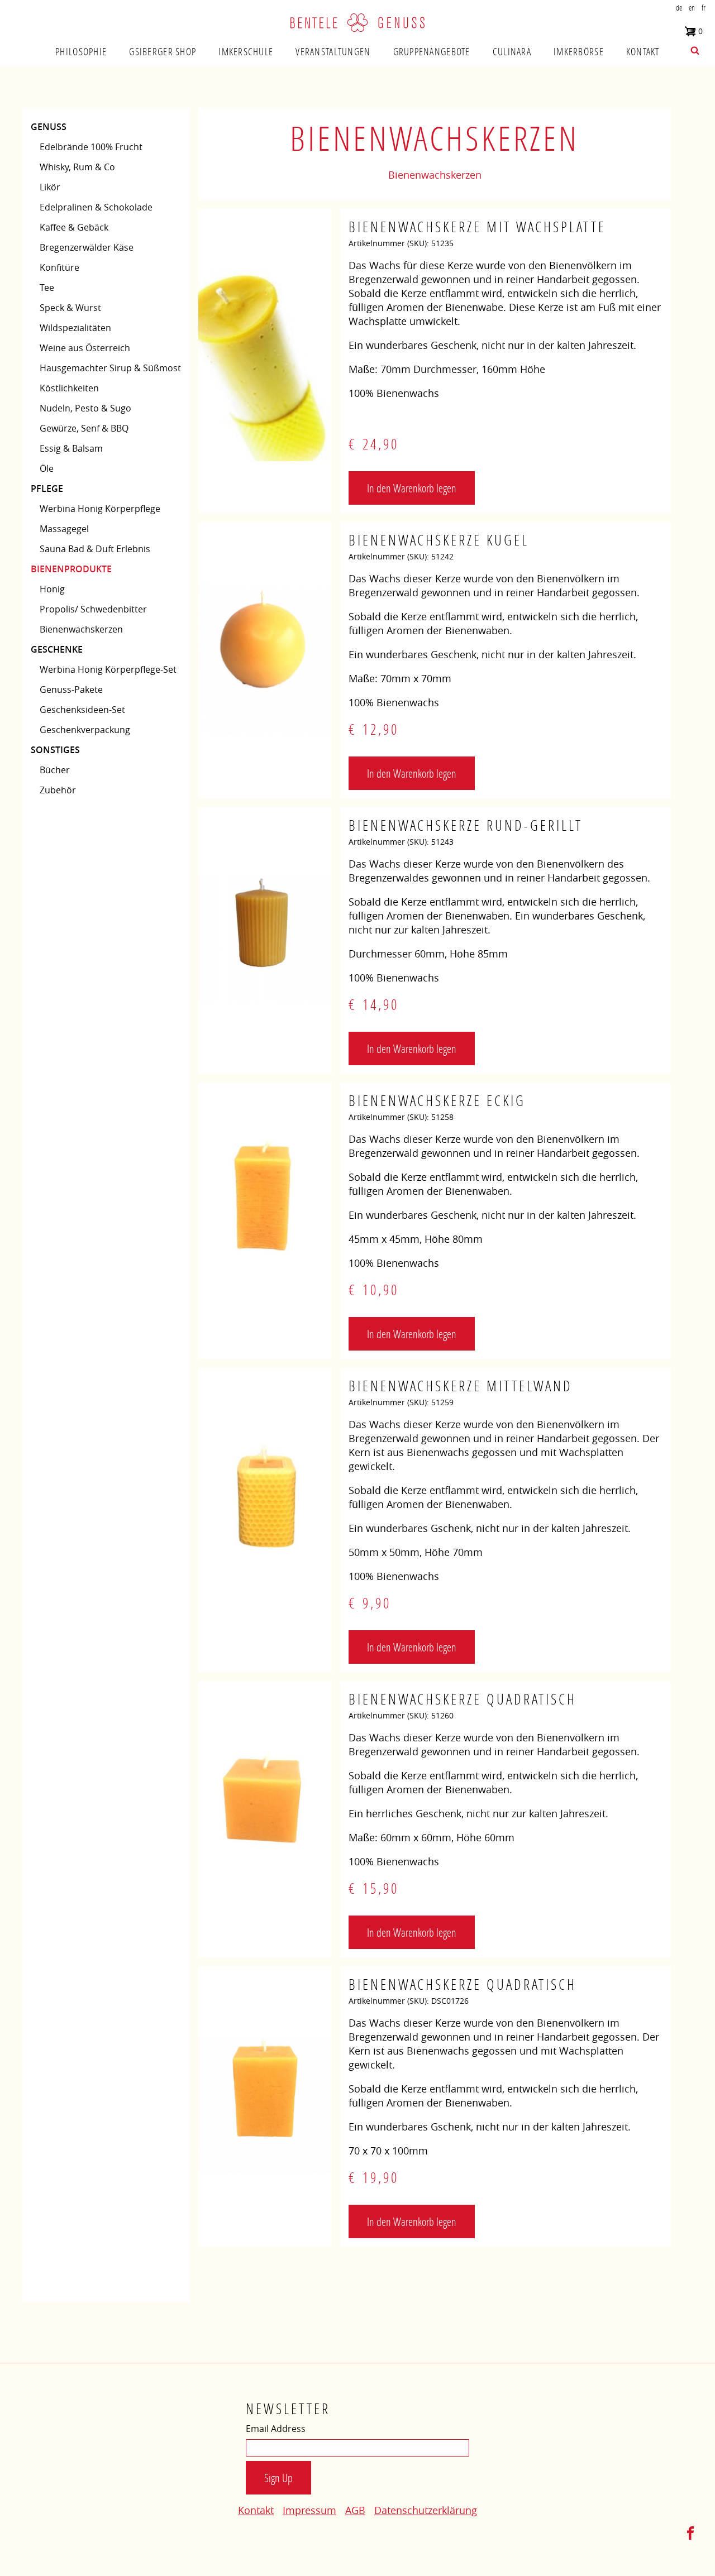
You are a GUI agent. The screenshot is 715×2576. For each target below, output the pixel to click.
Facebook (690, 2533)
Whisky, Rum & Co (77, 167)
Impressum (309, 2510)
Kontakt (643, 51)
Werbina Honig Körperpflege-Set (108, 669)
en (692, 8)
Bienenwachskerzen (81, 629)
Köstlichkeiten (69, 388)
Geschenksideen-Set (82, 710)
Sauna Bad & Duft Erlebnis (95, 549)
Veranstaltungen (333, 51)
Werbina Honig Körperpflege (100, 509)
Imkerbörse (579, 51)
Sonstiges (55, 750)
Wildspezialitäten (75, 328)
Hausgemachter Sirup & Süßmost (110, 368)
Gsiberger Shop (163, 51)
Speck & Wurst (70, 308)
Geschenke (57, 649)
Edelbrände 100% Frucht (91, 147)
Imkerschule (246, 51)
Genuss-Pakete (71, 690)
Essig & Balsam (71, 448)
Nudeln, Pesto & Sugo (85, 408)
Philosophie (81, 51)
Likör (50, 187)
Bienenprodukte (71, 569)
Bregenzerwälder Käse (87, 247)
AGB (355, 2510)
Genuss (49, 127)
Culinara (512, 51)
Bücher (55, 770)
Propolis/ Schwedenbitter (93, 609)
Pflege (47, 489)
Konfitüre (59, 267)
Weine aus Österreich (85, 348)
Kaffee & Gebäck (74, 227)
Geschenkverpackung (85, 730)
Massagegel (64, 529)
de (679, 8)
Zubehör (58, 790)
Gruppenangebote (432, 51)
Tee (47, 288)
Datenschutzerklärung (426, 2510)
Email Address (276, 2429)
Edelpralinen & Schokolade (96, 207)
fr (704, 8)
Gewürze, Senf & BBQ (84, 428)
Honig (52, 589)
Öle (47, 468)
